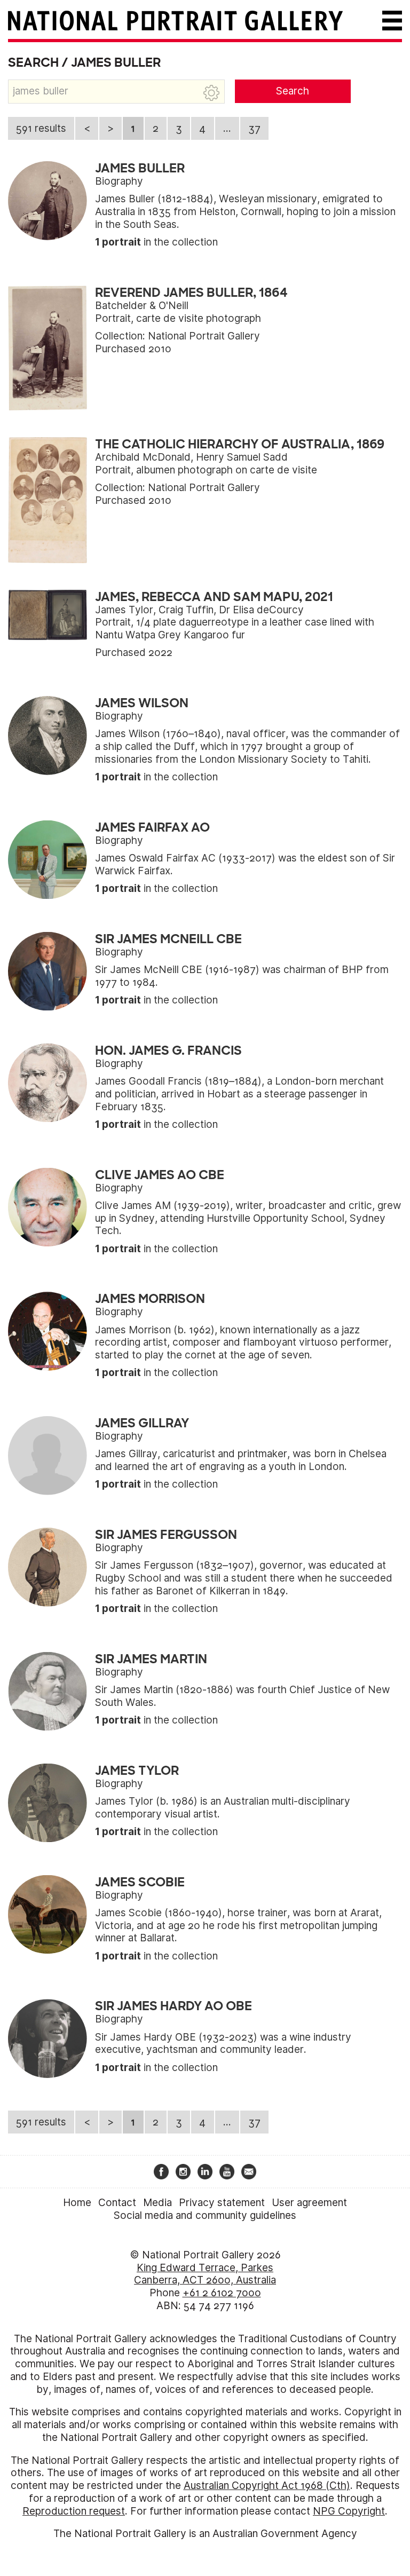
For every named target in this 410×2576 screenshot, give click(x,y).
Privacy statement (222, 2203)
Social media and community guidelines (205, 2215)
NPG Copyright (349, 2511)
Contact (117, 2203)
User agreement (309, 2203)
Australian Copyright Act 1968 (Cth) (267, 2486)
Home (77, 2203)
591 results (41, 128)
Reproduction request (74, 2511)
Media (157, 2203)
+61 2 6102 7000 (222, 2293)
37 (254, 128)
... (227, 128)
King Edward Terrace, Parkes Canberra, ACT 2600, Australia (205, 2274)
